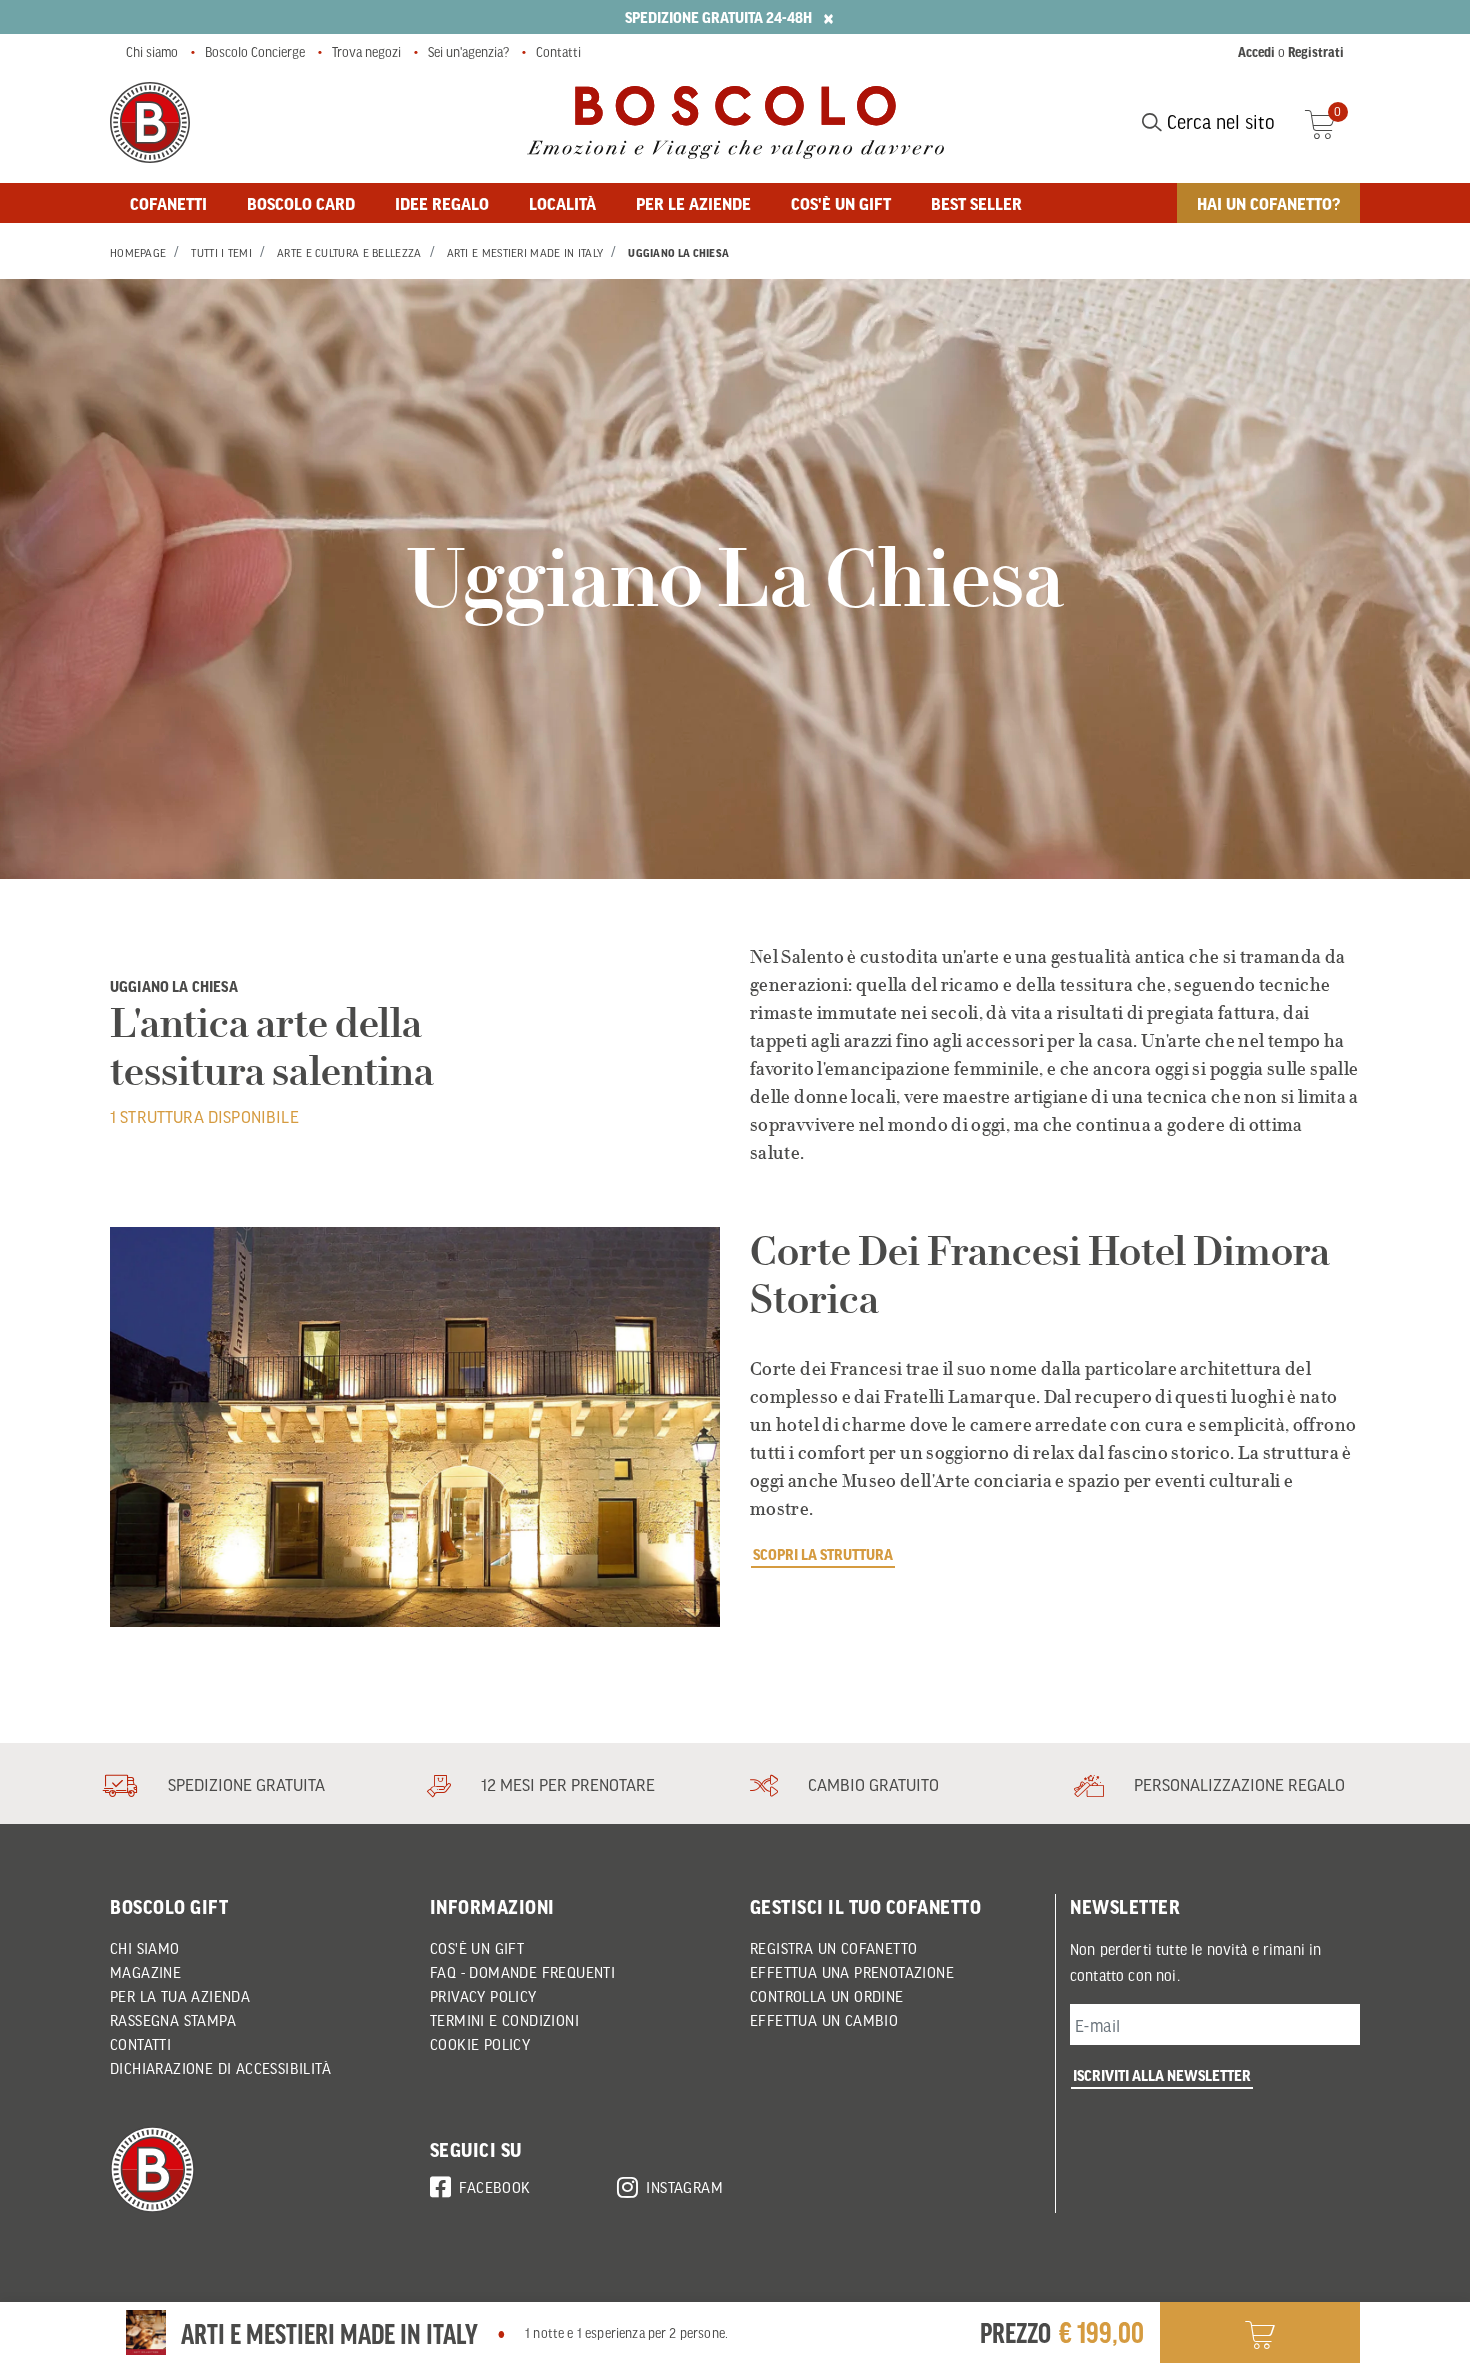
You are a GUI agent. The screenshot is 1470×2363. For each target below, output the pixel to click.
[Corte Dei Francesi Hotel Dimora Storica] (415, 1427)
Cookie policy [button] (480, 2044)
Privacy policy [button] (483, 1996)
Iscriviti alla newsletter (1162, 2075)
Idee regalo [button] (442, 203)
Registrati (1316, 52)
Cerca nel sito (1218, 122)
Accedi (1256, 52)
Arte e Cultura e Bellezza (349, 253)
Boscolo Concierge (255, 52)
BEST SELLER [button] (976, 203)
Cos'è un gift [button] (841, 203)
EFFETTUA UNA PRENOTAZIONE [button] (852, 1972)
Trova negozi (366, 52)
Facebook (494, 2187)
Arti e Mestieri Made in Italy (525, 253)
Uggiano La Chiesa (678, 253)
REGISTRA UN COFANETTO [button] (833, 1948)
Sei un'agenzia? (468, 52)
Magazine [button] (145, 1972)
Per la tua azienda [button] (180, 1996)
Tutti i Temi (221, 253)
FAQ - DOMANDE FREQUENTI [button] (522, 1972)
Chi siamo (152, 52)
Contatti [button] (140, 2044)
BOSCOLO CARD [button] (301, 203)
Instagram (684, 2187)
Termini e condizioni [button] (504, 2020)
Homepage (138, 253)
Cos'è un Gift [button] (477, 1948)
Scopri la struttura (823, 1554)
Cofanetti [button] (168, 203)
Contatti (558, 52)
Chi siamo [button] (145, 1948)
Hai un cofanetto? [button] (1268, 203)
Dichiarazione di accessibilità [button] (220, 2068)
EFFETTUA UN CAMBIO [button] (824, 2020)
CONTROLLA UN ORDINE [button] (827, 1996)
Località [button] (562, 203)
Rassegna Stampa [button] (173, 2020)
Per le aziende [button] (693, 203)
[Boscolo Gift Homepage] (150, 122)
